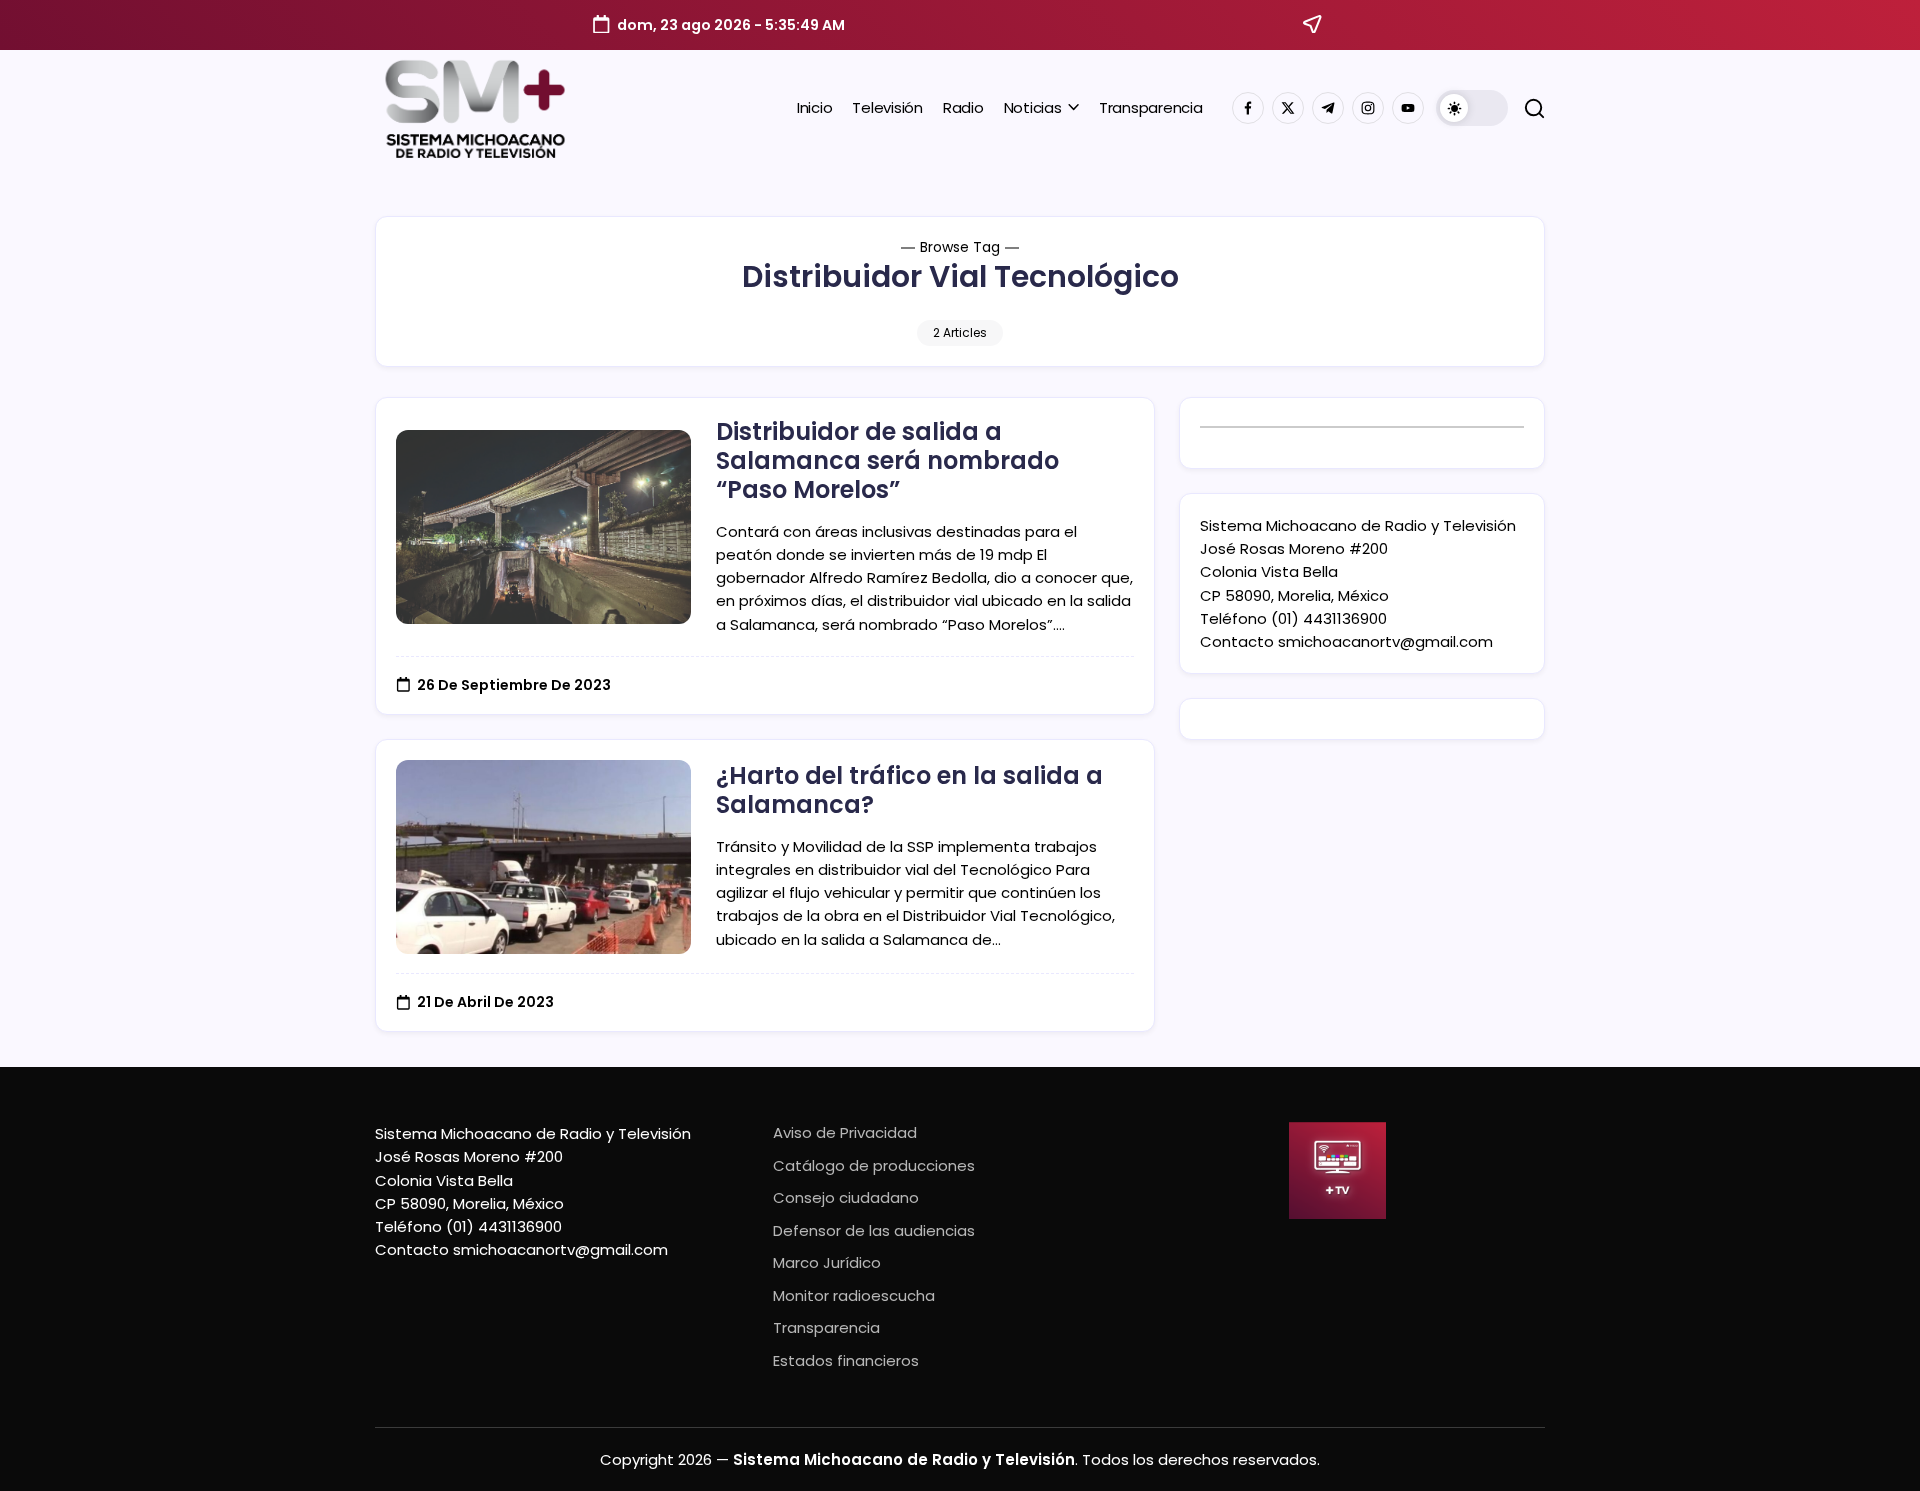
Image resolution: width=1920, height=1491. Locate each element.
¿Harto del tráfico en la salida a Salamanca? (909, 790)
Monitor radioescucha (854, 1295)
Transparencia (826, 1327)
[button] (1472, 108)
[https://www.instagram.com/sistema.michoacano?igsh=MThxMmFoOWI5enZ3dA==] (1368, 108)
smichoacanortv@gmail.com (1385, 641)
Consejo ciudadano (846, 1197)
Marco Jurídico (827, 1262)
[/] (1288, 108)
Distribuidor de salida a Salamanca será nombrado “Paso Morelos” (887, 460)
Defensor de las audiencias (874, 1230)
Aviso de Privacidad (845, 1132)
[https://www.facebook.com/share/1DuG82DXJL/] (1248, 108)
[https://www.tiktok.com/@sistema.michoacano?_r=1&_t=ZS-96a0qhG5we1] (1328, 108)
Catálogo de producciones (874, 1165)
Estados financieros (846, 1360)
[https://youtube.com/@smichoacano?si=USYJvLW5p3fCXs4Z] (1408, 108)
